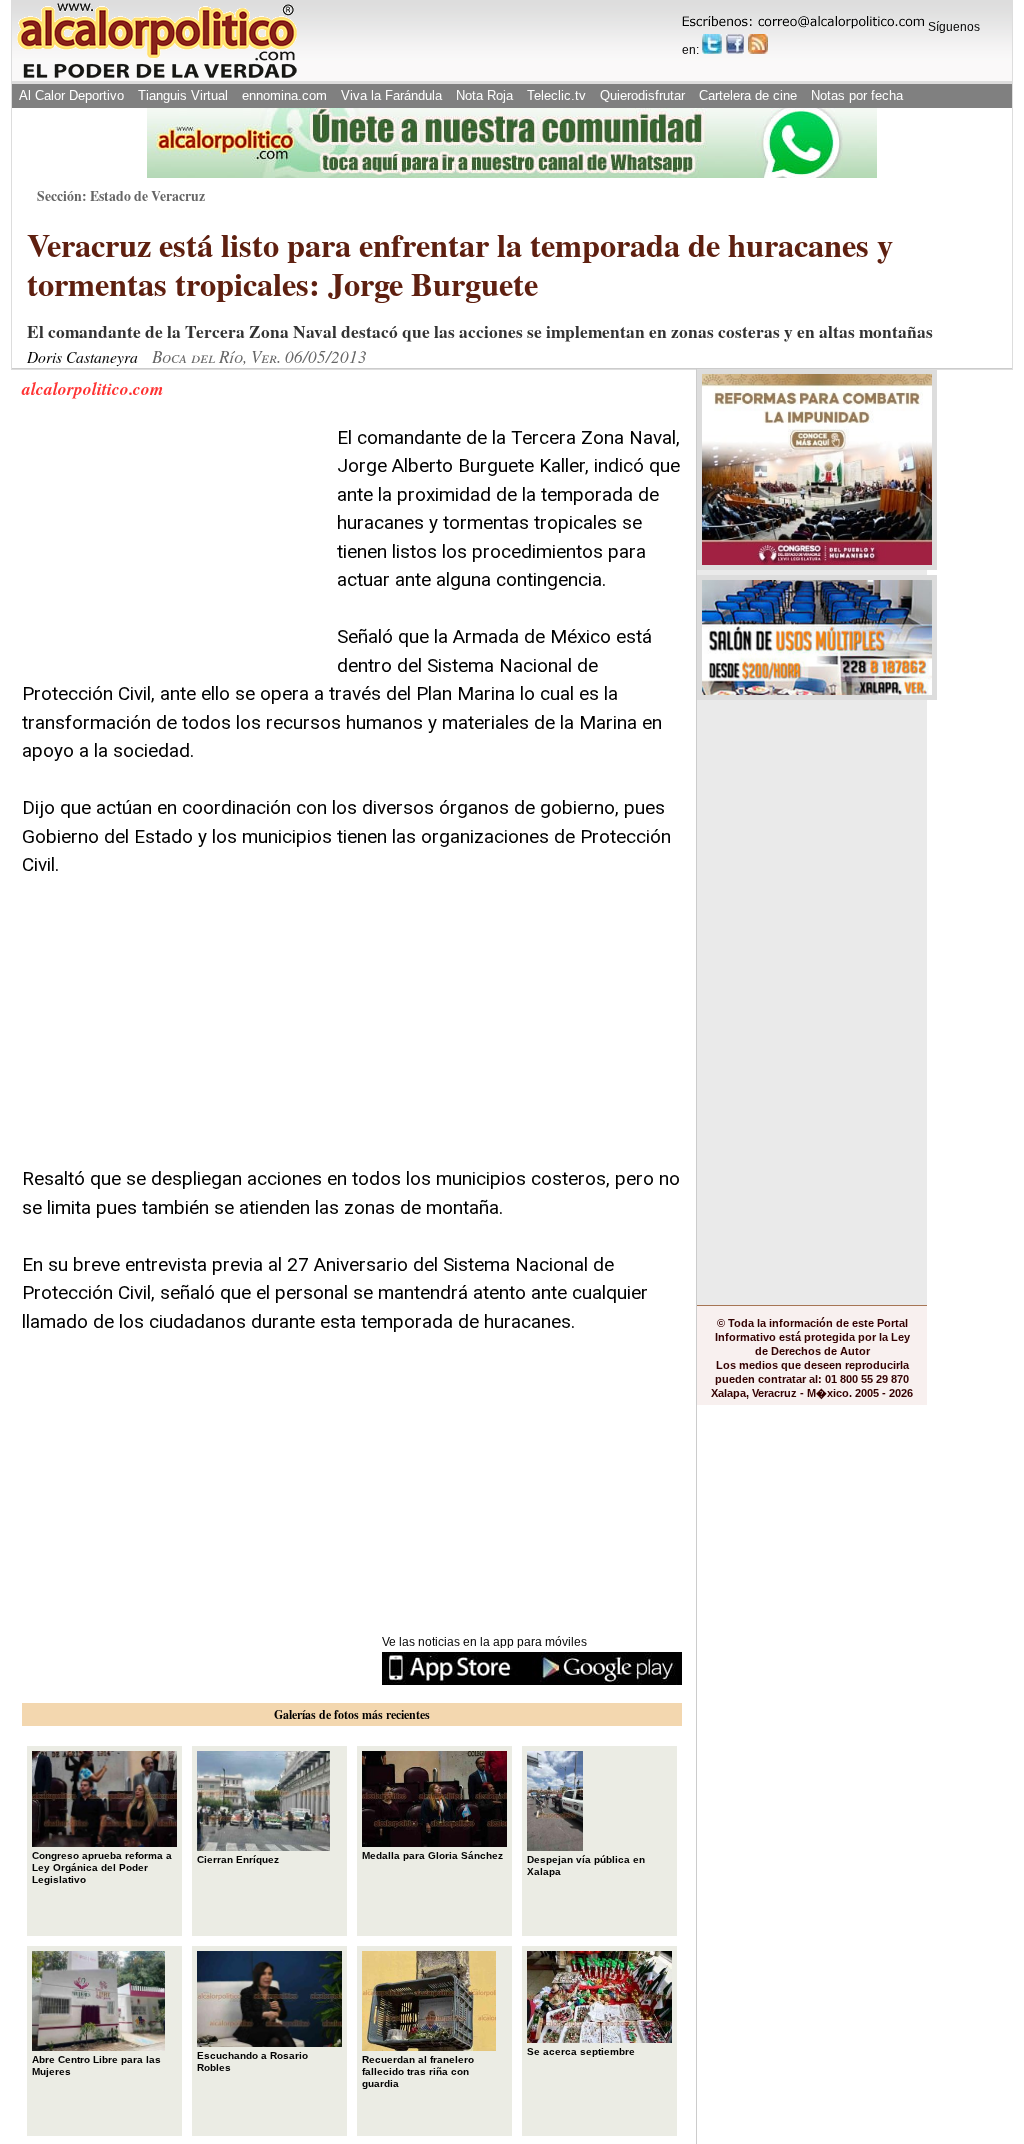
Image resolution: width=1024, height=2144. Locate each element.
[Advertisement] (172, 549)
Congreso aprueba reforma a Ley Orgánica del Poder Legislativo (102, 1867)
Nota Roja (484, 95)
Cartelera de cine (748, 95)
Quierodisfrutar (642, 95)
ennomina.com (284, 95)
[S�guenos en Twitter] (712, 44)
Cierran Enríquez (238, 1859)
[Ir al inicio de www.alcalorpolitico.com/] (157, 76)
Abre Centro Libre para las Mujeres (96, 2065)
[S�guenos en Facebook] (735, 44)
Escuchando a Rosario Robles (252, 2061)
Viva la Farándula (391, 95)
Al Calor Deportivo (71, 95)
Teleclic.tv (556, 95)
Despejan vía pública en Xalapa (586, 1865)
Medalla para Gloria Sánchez (432, 1855)
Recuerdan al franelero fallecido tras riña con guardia (418, 2071)
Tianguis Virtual (183, 95)
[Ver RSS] (758, 44)
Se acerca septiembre (581, 2051)
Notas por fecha (857, 95)
